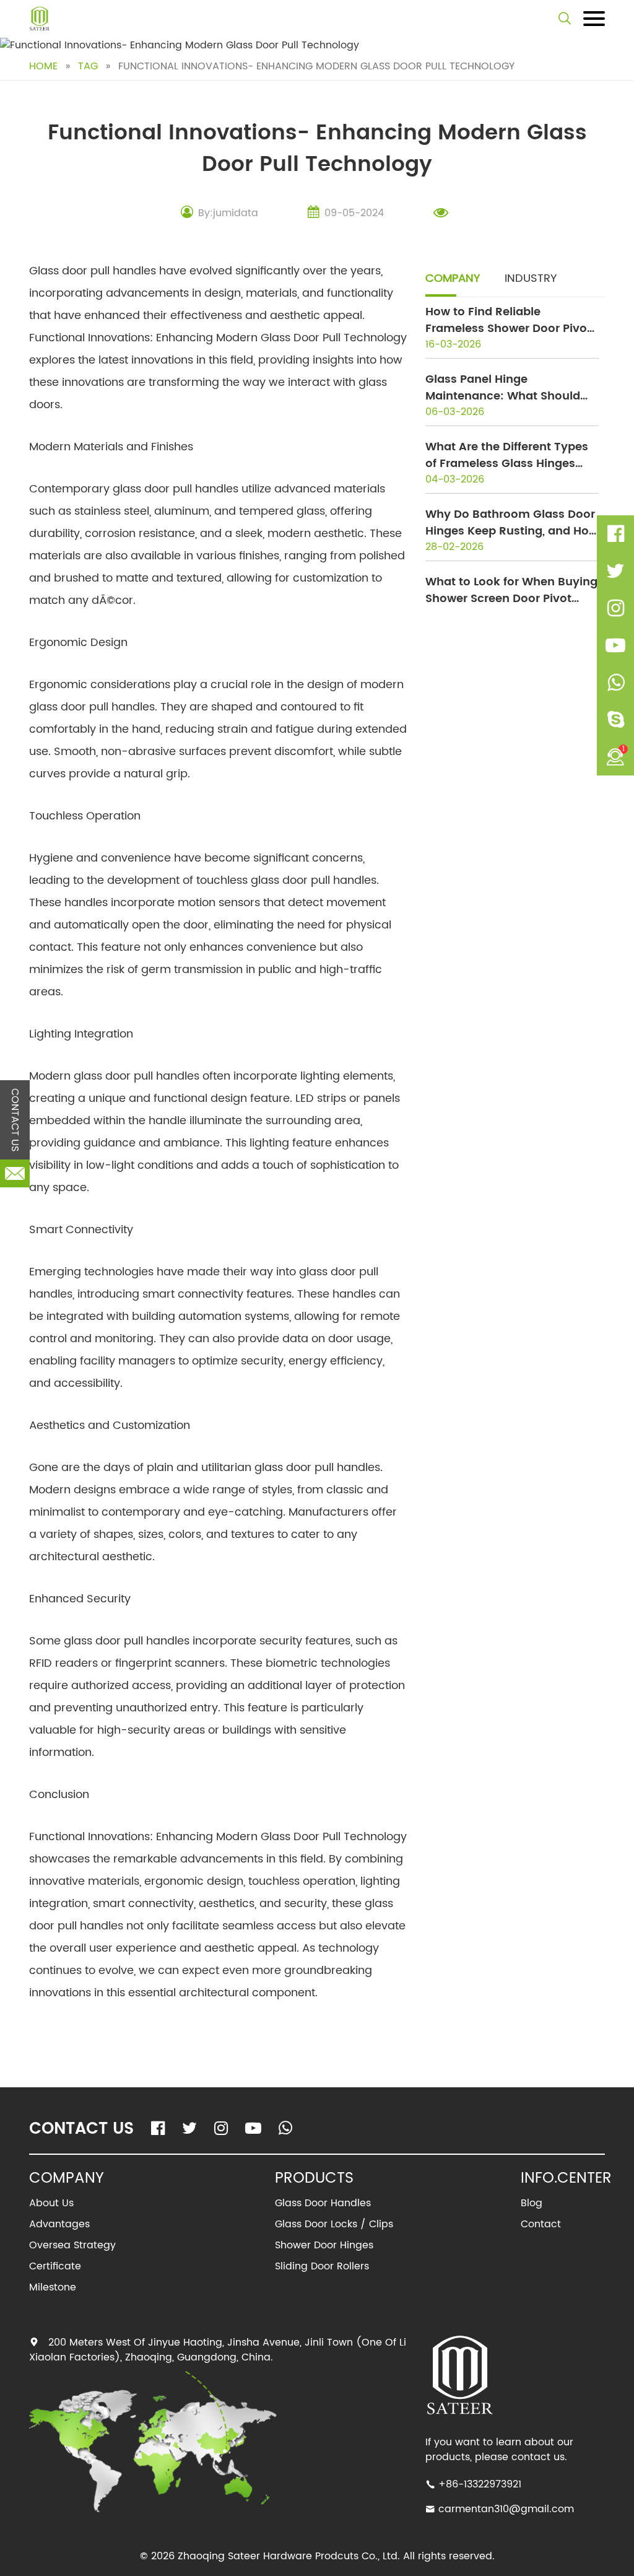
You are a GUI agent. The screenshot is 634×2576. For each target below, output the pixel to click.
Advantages (59, 2224)
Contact (541, 2224)
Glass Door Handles (323, 2203)
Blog (532, 2203)
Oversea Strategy (72, 2245)
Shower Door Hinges (324, 2245)
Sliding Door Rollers (322, 2266)
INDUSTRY (531, 278)
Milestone (53, 2287)
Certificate (55, 2266)
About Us (51, 2203)
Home (43, 66)
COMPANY (453, 278)
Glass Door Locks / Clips (334, 2224)
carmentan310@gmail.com (506, 2509)
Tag (88, 66)
